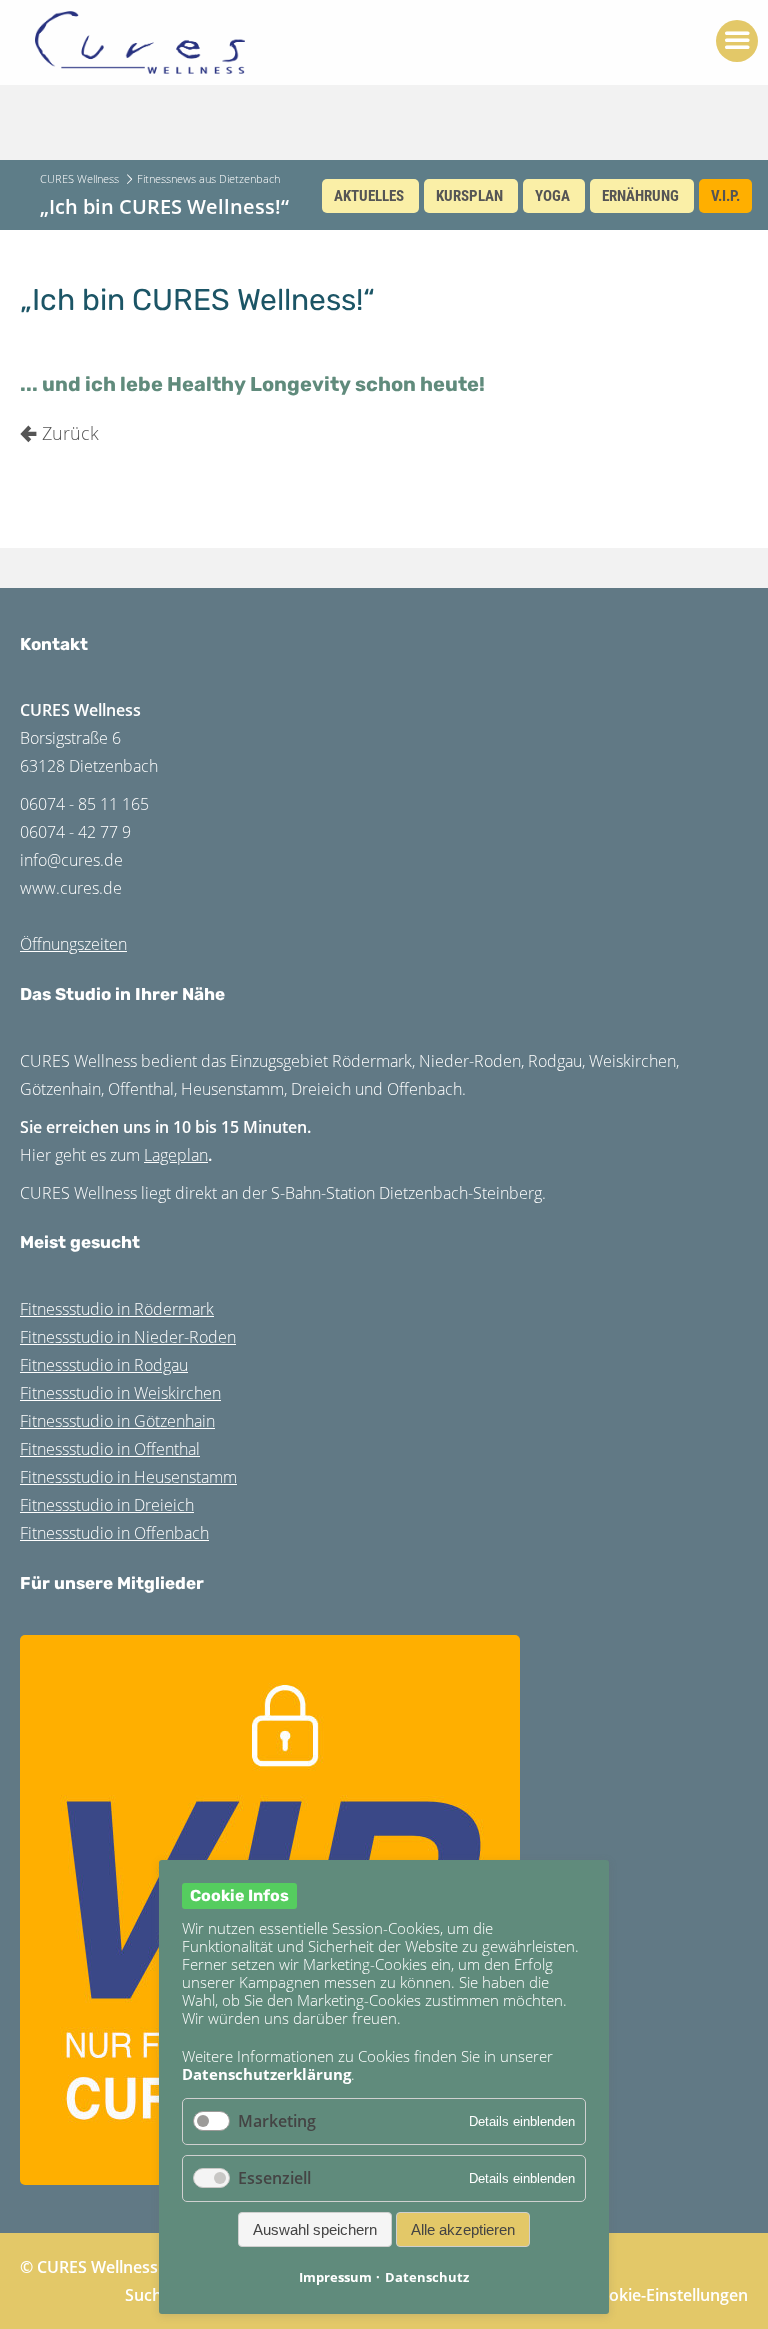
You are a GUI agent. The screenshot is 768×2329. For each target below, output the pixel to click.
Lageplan (176, 1155)
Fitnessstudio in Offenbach (114, 1533)
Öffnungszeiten (73, 944)
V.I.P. (725, 196)
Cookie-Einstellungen (668, 2295)
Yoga (552, 196)
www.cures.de (71, 888)
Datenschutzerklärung (266, 2074)
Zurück (70, 433)
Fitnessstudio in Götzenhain (117, 1421)
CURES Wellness (79, 178)
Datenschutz (427, 2277)
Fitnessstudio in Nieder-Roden (128, 1337)
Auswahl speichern (315, 2229)
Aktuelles (369, 196)
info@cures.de (71, 860)
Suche (148, 2295)
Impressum (335, 2277)
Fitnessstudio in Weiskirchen (120, 1393)
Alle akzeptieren (463, 2229)
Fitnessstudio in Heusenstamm (128, 1477)
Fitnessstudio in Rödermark (117, 1309)
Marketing (277, 2121)
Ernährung (640, 196)
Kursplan (469, 196)
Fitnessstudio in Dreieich (107, 1505)
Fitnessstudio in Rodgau (104, 1365)
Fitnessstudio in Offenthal (110, 1449)
